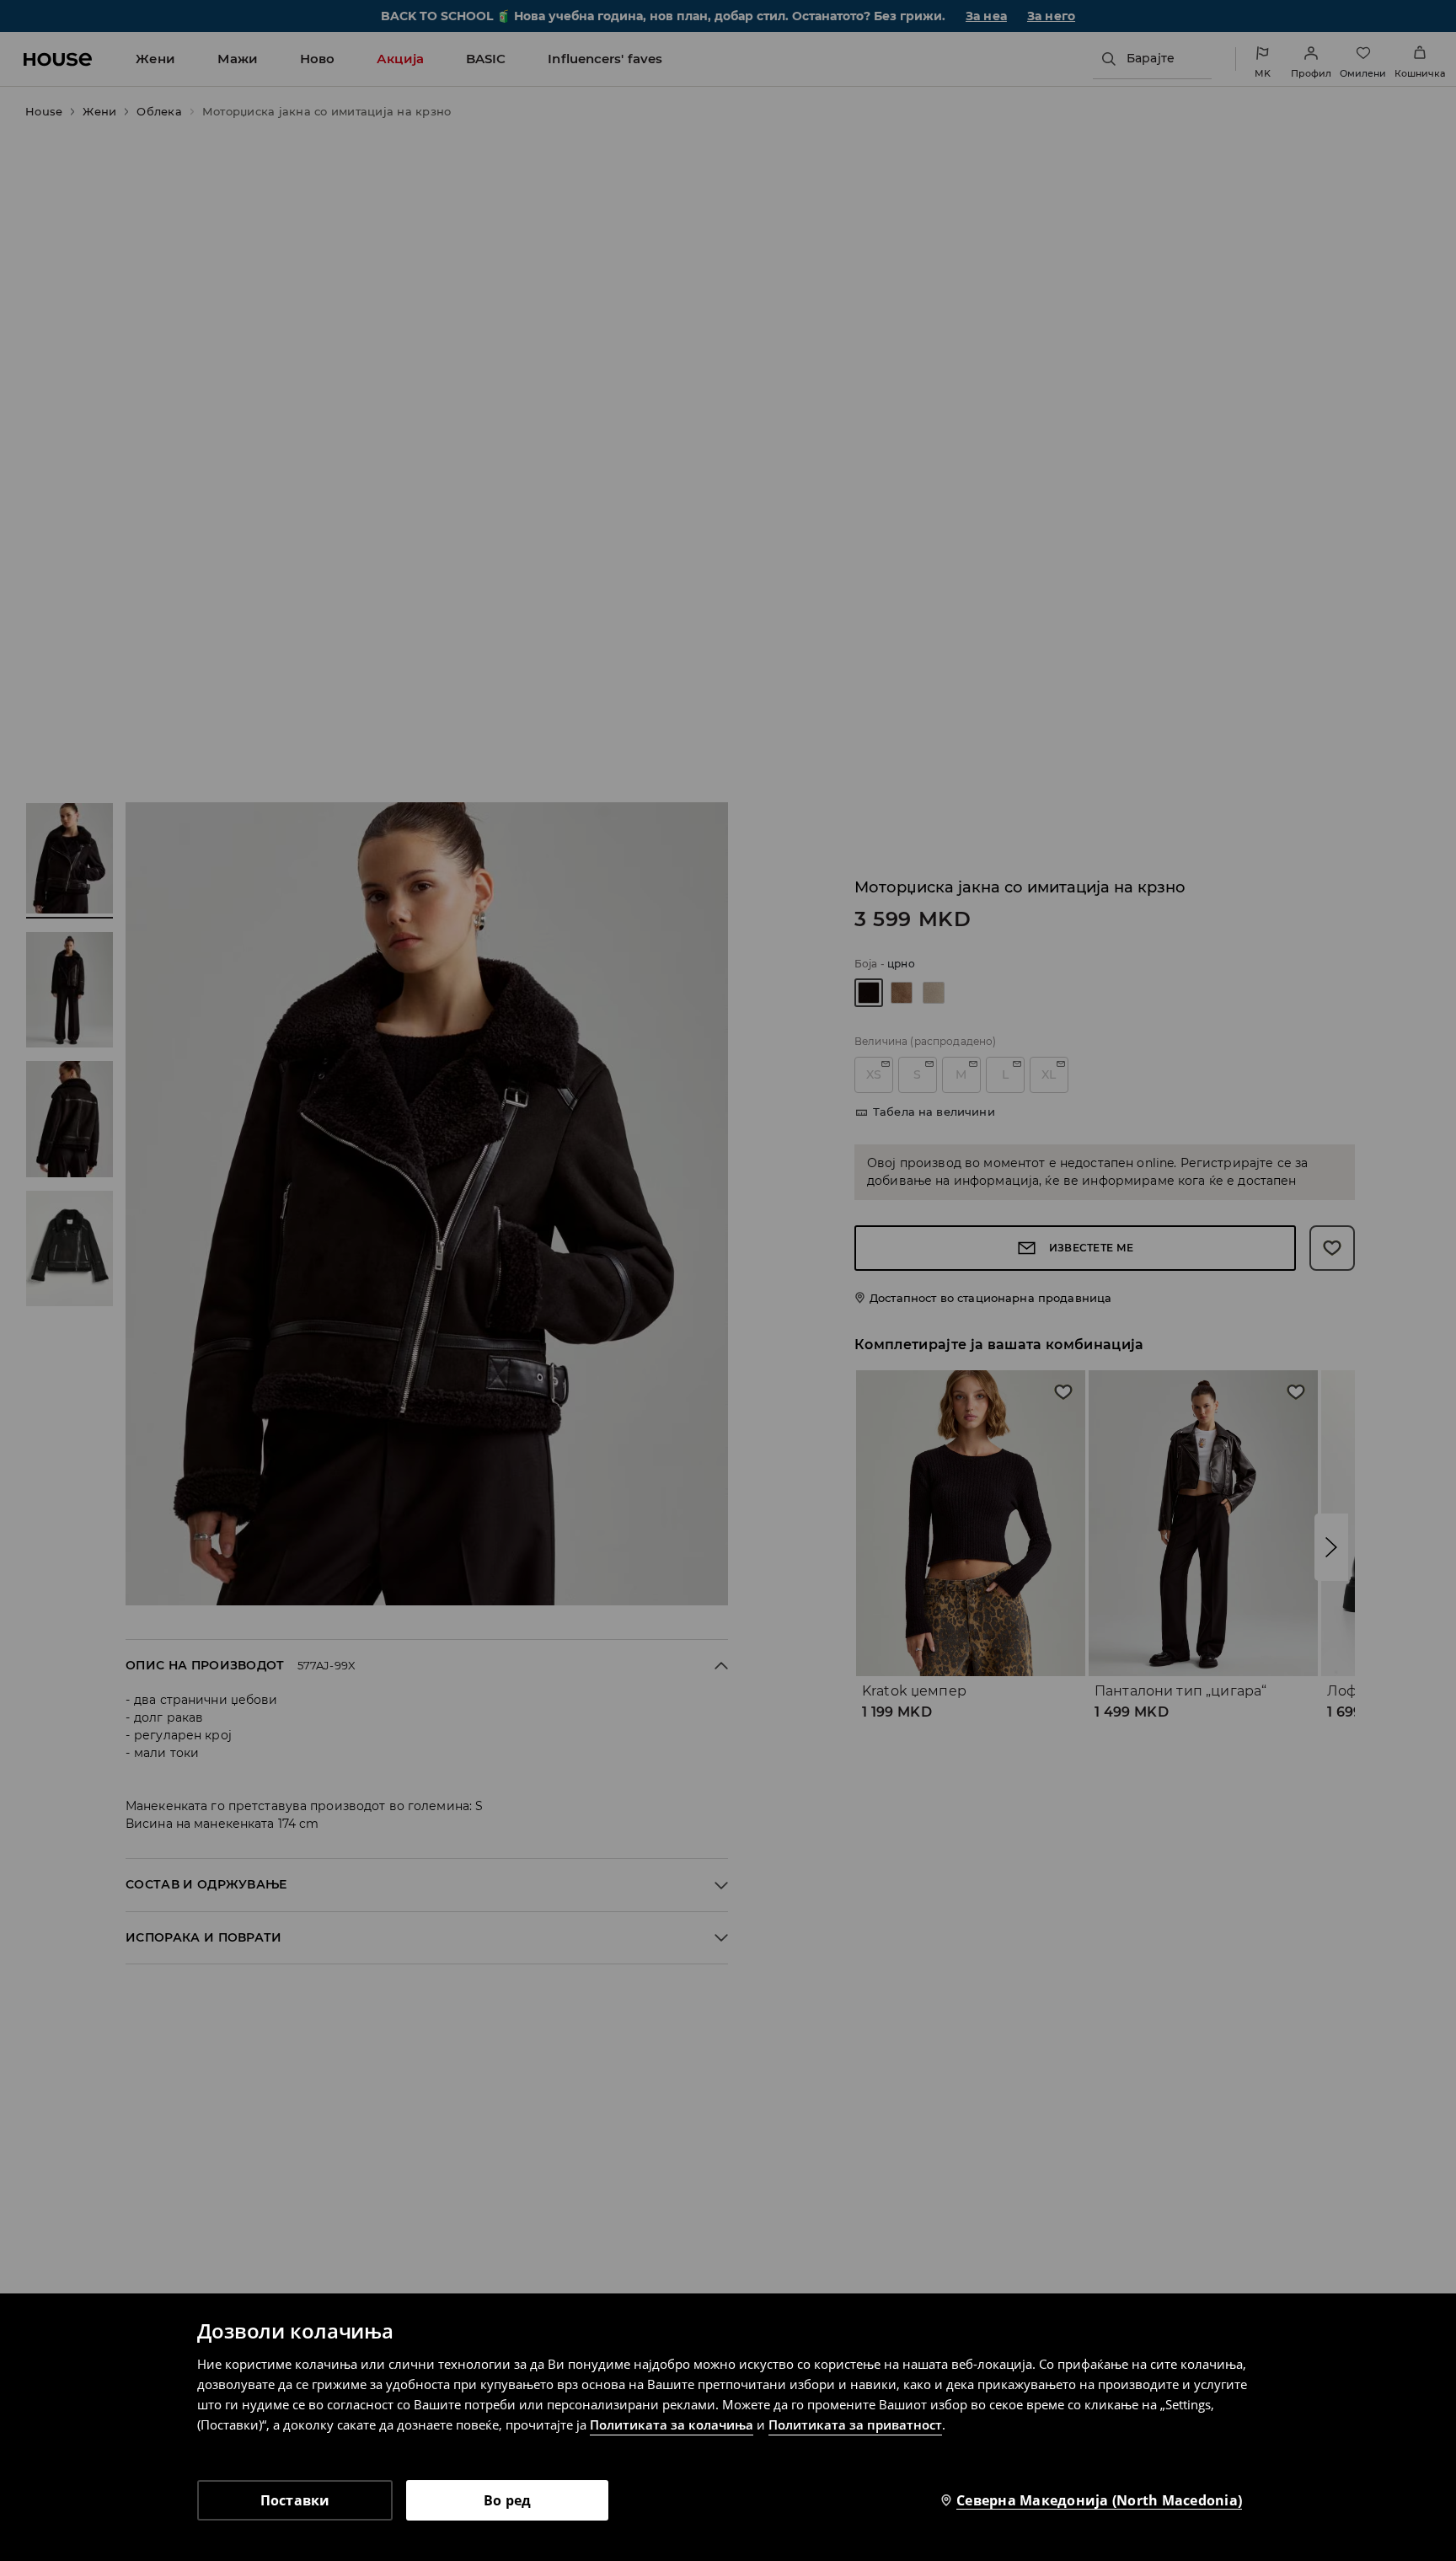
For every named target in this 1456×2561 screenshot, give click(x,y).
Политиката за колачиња (672, 2424)
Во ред (508, 2500)
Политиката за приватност (855, 2424)
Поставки (295, 2500)
